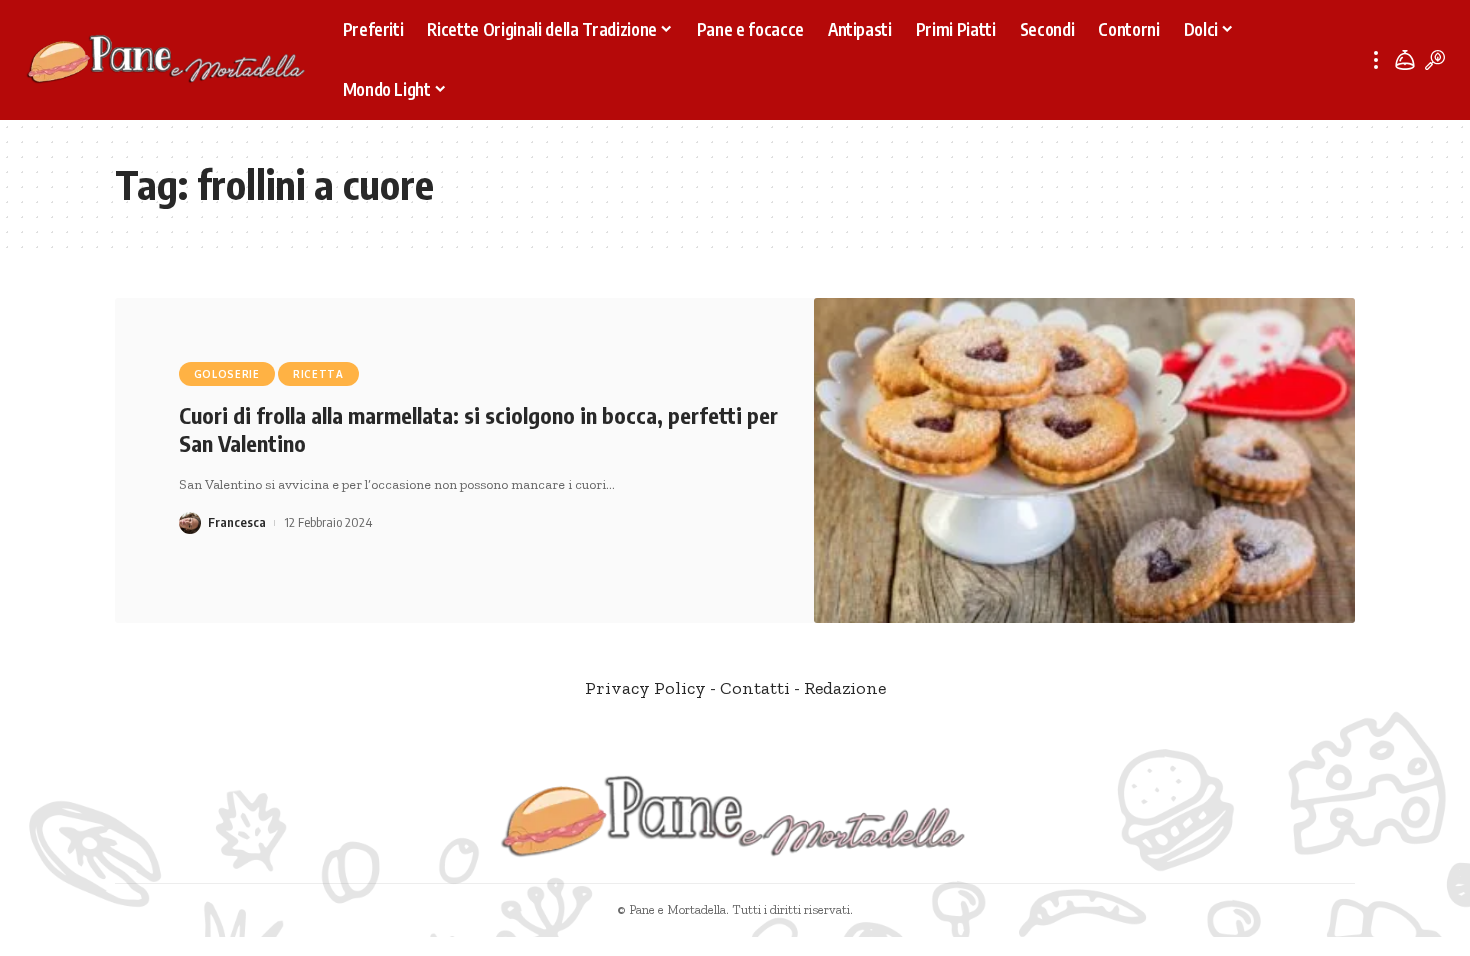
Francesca (237, 522)
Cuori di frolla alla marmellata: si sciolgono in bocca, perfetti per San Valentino (478, 429)
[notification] (1405, 60)
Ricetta (318, 374)
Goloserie (227, 374)
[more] (1376, 60)
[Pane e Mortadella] (167, 60)
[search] (1435, 60)
